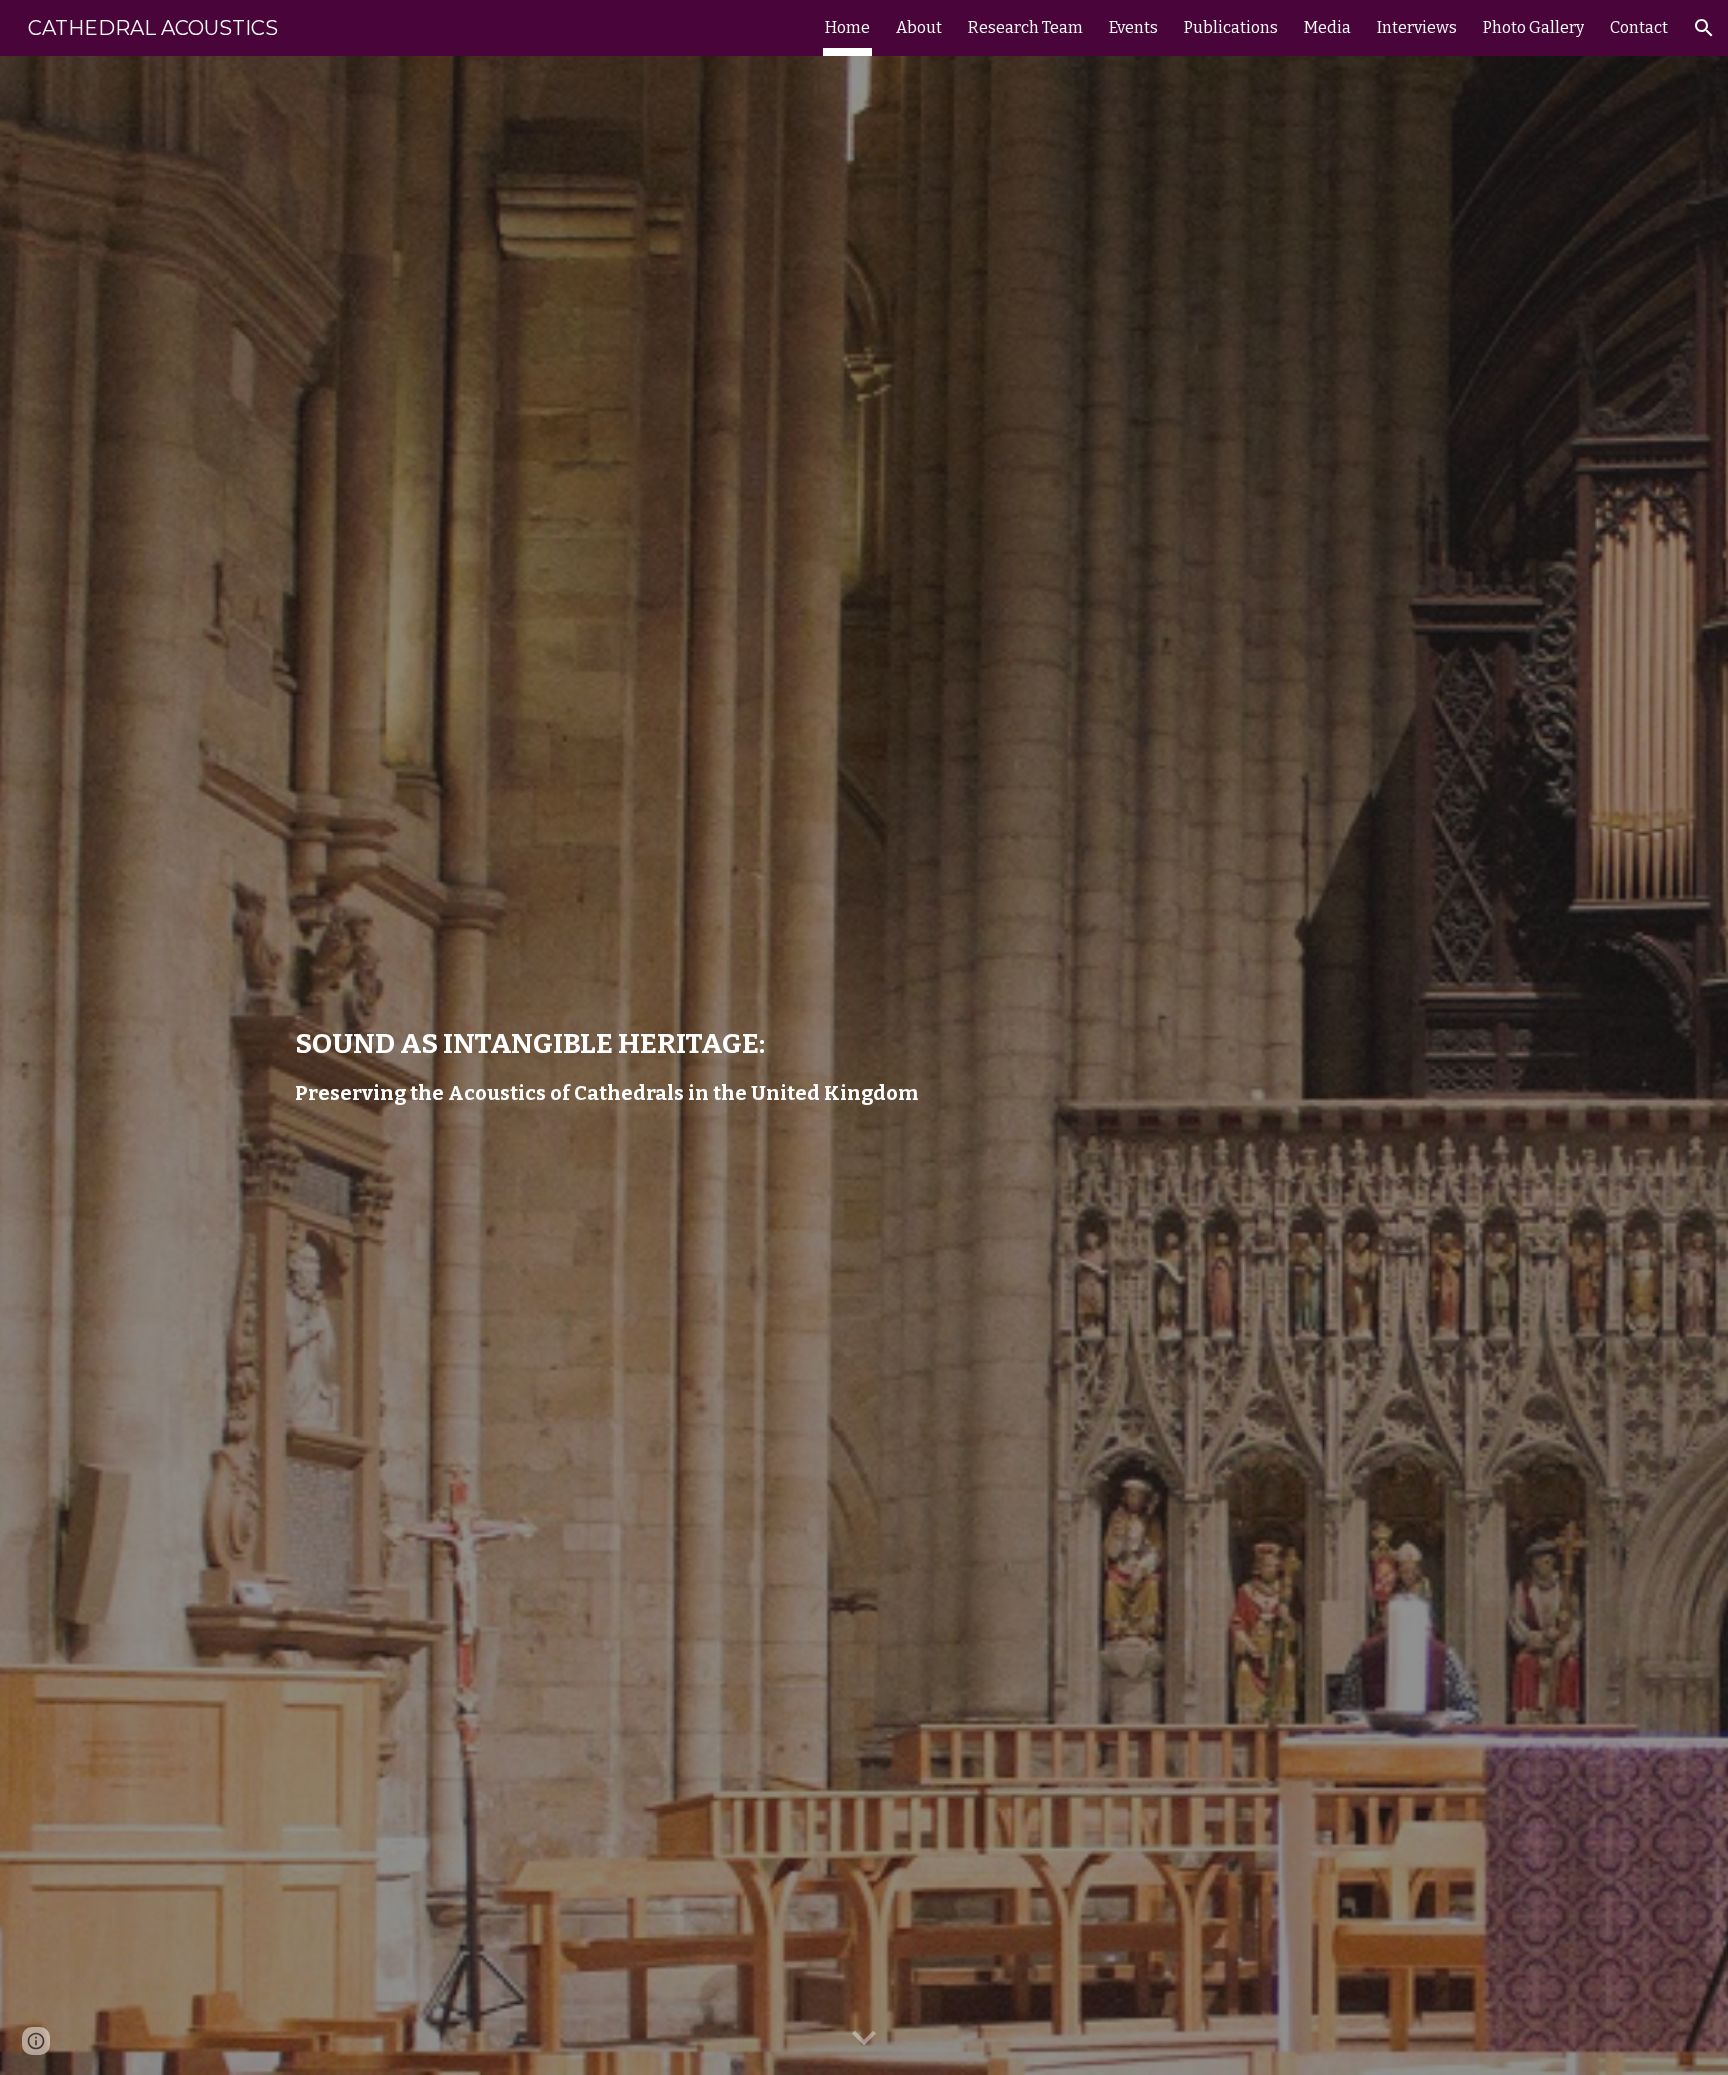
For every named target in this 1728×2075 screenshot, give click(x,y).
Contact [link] (1639, 27)
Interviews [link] (1417, 27)
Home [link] (847, 27)
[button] (1704, 28)
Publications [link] (1231, 27)
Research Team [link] (1025, 27)
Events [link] (1133, 27)
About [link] (919, 27)
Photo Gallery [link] (1533, 27)
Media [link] (1327, 27)
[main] (617, 1066)
